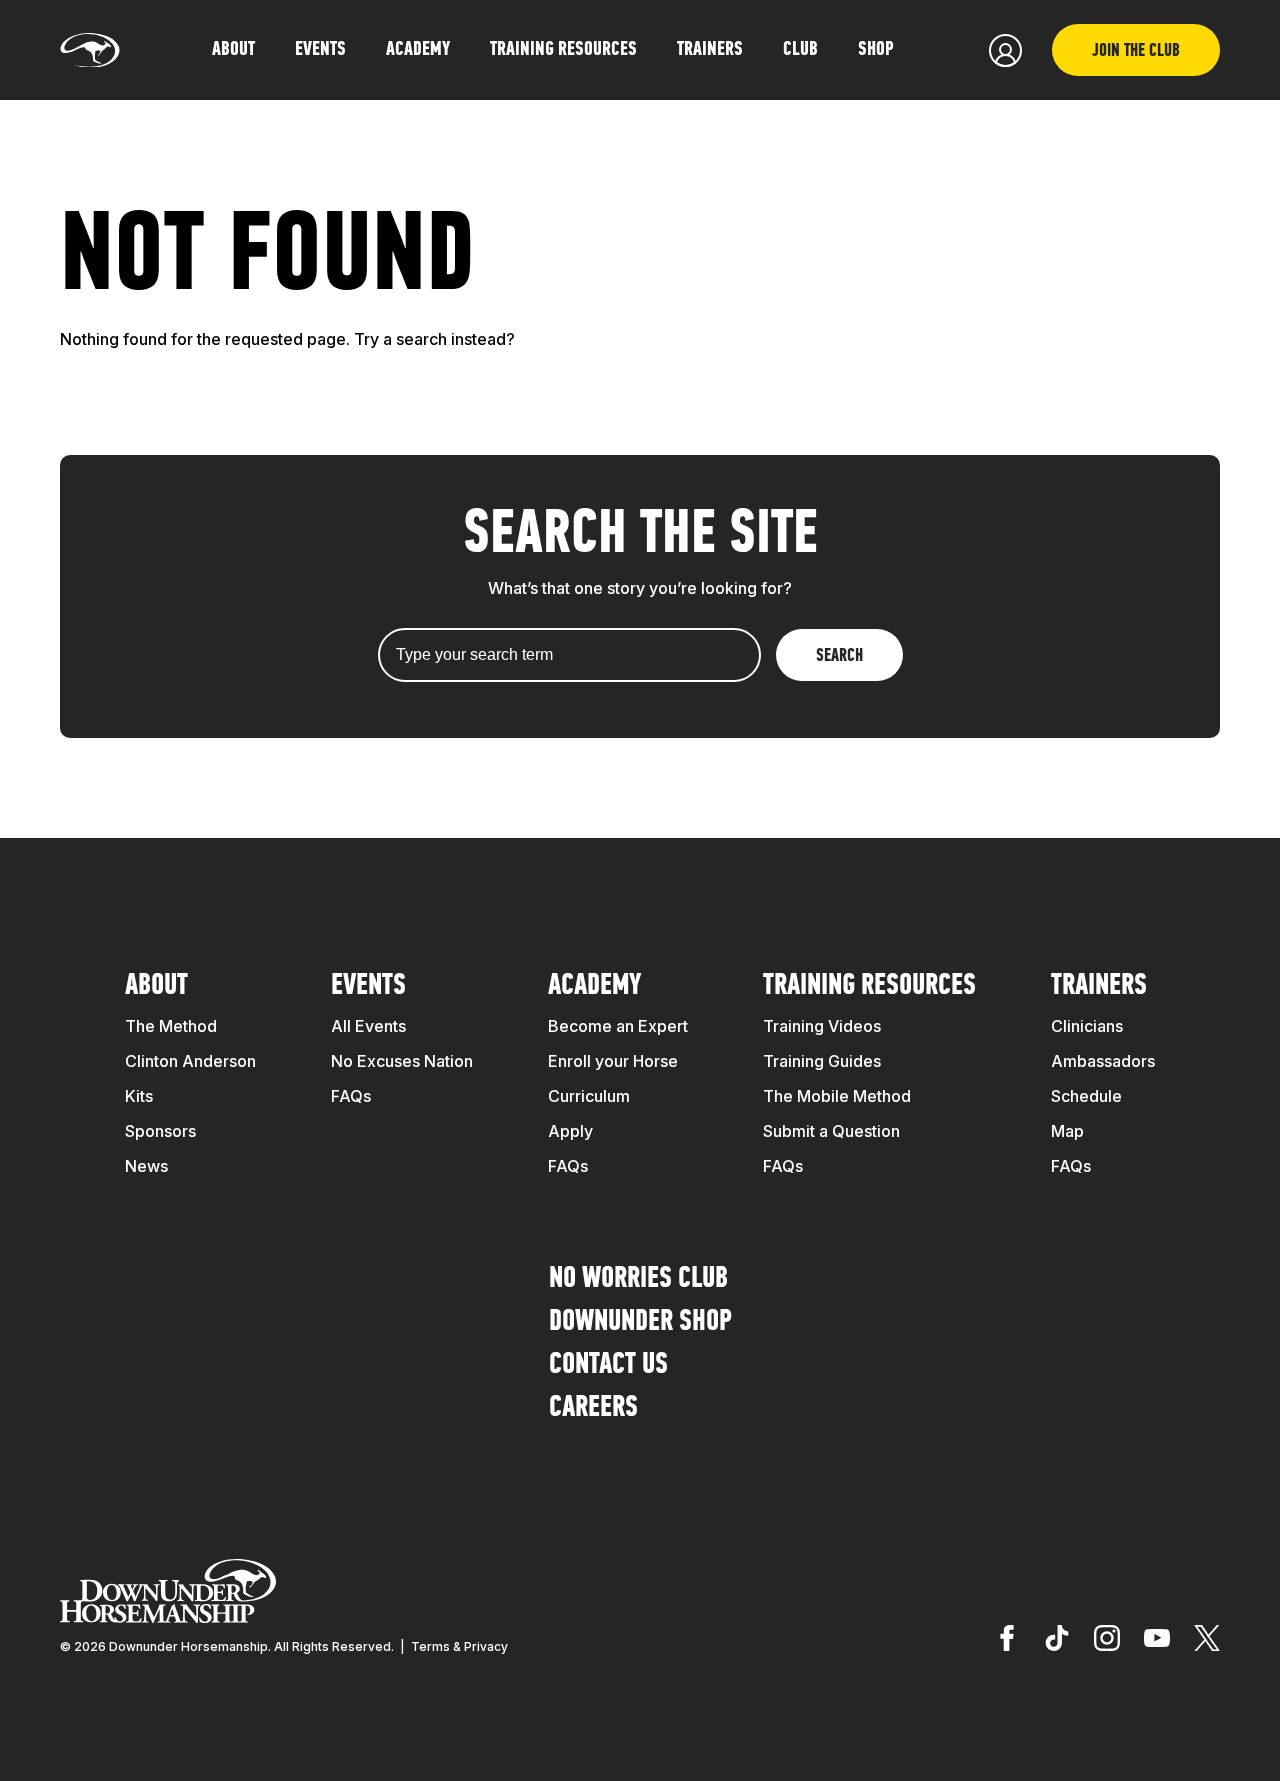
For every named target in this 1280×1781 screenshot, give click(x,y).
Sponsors (160, 1131)
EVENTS (320, 50)
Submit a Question (831, 1131)
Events (368, 986)
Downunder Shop (640, 1322)
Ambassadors (1103, 1061)
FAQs (351, 1096)
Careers (593, 1408)
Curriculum (589, 1096)
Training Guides (822, 1061)
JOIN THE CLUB (1136, 52)
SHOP (876, 50)
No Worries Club (638, 1279)
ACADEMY (418, 50)
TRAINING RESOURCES (563, 50)
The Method (171, 1026)
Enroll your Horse (613, 1061)
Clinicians (1087, 1026)
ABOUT (233, 50)
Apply (570, 1131)
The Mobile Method (837, 1096)
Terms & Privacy (459, 1646)
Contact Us (608, 1365)
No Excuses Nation (402, 1061)
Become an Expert (618, 1026)
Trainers (710, 50)
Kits (139, 1096)
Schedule (1086, 1096)
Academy (594, 986)
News (146, 1166)
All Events (368, 1026)
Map (1067, 1131)
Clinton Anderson (190, 1061)
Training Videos (822, 1026)
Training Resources (869, 986)
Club (800, 50)
